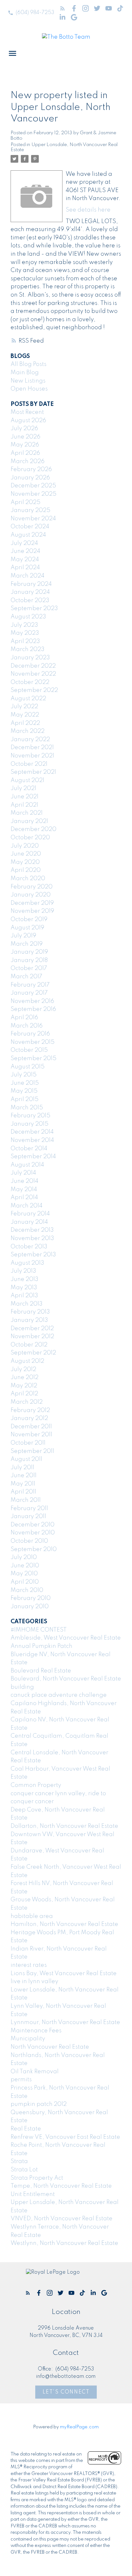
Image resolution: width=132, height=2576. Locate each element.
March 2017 (26, 977)
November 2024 (33, 519)
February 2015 (30, 1116)
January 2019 (29, 952)
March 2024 (28, 576)
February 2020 (32, 887)
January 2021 (29, 821)
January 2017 (29, 993)
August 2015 (28, 1067)
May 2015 (24, 1091)
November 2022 (33, 674)
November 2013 (32, 1238)
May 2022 (25, 715)
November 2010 (33, 1533)
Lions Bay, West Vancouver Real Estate (64, 1974)
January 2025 (30, 510)
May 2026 (25, 445)
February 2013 (30, 1312)
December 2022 (33, 666)
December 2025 (33, 486)
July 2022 (24, 707)
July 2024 (24, 543)
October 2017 (29, 968)
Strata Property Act (37, 2178)
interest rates (29, 1965)
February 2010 (31, 1598)
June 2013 (25, 1279)
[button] (31, 13)
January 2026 (30, 478)
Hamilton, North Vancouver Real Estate (64, 1924)
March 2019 (27, 944)
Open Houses (29, 389)
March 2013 (27, 1304)
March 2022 (28, 731)
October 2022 (30, 682)
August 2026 (28, 421)
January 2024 (30, 592)
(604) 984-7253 (35, 13)
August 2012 (27, 1361)
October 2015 (29, 1050)
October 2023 (30, 601)
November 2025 (33, 494)
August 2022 (28, 699)
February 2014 (30, 1214)
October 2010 (29, 1541)
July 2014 (23, 1173)
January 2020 (31, 895)
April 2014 (24, 1198)
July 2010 (24, 1557)
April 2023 (25, 641)
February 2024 (31, 584)
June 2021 (25, 797)
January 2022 (30, 740)
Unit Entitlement (33, 2194)
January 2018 (29, 960)
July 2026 (24, 429)
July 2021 (23, 788)
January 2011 (28, 1517)
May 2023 (25, 633)
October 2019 (29, 919)
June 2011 (24, 1476)
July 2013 (23, 1271)
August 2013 (27, 1263)
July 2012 (23, 1369)
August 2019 (27, 928)
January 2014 (29, 1222)
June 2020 (26, 854)
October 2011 (28, 1443)
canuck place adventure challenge (59, 1695)
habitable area (32, 1916)
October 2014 (29, 1149)
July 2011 (22, 1468)
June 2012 (25, 1377)
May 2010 (24, 1574)
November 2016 (32, 1001)
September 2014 (33, 1157)
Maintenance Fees (36, 2031)
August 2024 (28, 535)
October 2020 (30, 838)
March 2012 (27, 1402)
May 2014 (24, 1190)
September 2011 (32, 1451)
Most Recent (27, 412)
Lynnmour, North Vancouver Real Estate (65, 2022)
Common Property (36, 1785)
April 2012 (24, 1394)
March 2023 (28, 649)
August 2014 (27, 1165)
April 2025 (25, 502)
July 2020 (25, 846)
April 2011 (23, 1492)
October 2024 (30, 527)
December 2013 (32, 1230)
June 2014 (25, 1181)
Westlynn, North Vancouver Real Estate (64, 2243)
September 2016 (33, 1009)
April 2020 (26, 870)
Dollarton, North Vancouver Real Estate (64, 1826)
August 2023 (28, 617)
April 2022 (25, 723)
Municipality (28, 2039)
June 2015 (25, 1083)
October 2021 (29, 764)
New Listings (28, 381)
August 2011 (26, 1459)
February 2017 (30, 985)
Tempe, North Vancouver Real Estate (61, 2186)
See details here (88, 210)
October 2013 (29, 1247)
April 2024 (25, 568)
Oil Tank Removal (35, 2072)
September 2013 (33, 1255)
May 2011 (23, 1484)
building (22, 1687)
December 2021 (32, 748)
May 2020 (25, 862)
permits (21, 2080)
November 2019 (32, 911)
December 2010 (33, 1525)
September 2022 (34, 690)
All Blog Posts (29, 364)
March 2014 (27, 1206)
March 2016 (27, 1026)
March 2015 (27, 1108)
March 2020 (28, 879)
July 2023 (24, 625)
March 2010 (27, 1590)
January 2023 (30, 658)
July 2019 (23, 936)
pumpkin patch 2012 (39, 2104)
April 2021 (24, 805)
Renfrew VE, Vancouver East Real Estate (65, 2137)
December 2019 (32, 903)
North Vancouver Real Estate (50, 2047)
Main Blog (25, 373)
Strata (19, 2161)
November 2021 (32, 756)
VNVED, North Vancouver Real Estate (62, 2219)
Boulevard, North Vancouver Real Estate (66, 1679)
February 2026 (31, 469)
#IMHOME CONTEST (39, 1630)
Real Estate (26, 2129)
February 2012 (30, 1410)
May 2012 (24, 1386)
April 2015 (25, 1099)
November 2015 (33, 1042)
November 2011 (31, 1435)
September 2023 (34, 609)
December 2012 (32, 1329)
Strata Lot (24, 2170)
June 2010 (25, 1566)
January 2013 (29, 1320)
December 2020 (33, 829)
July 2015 (24, 1075)
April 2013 (24, 1296)
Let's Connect (66, 2392)
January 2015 (29, 1124)
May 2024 (25, 560)
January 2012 (29, 1418)
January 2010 (30, 1607)
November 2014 (32, 1140)
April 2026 (25, 453)
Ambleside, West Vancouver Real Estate (66, 1638)
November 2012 (32, 1337)
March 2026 (28, 462)
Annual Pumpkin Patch (41, 1646)
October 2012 (29, 1345)
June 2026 (25, 437)
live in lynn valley (34, 1982)
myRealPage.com (79, 2427)
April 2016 (24, 1018)
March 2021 (27, 813)
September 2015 (33, 1059)
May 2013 (24, 1288)
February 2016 (30, 1034)
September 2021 (33, 772)
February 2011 (29, 1509)
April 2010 (25, 1582)
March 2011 (26, 1500)
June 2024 (25, 551)
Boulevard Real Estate (41, 1671)
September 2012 (33, 1353)
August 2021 (27, 780)
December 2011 (31, 1427)
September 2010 (34, 1549)
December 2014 (32, 1132)
